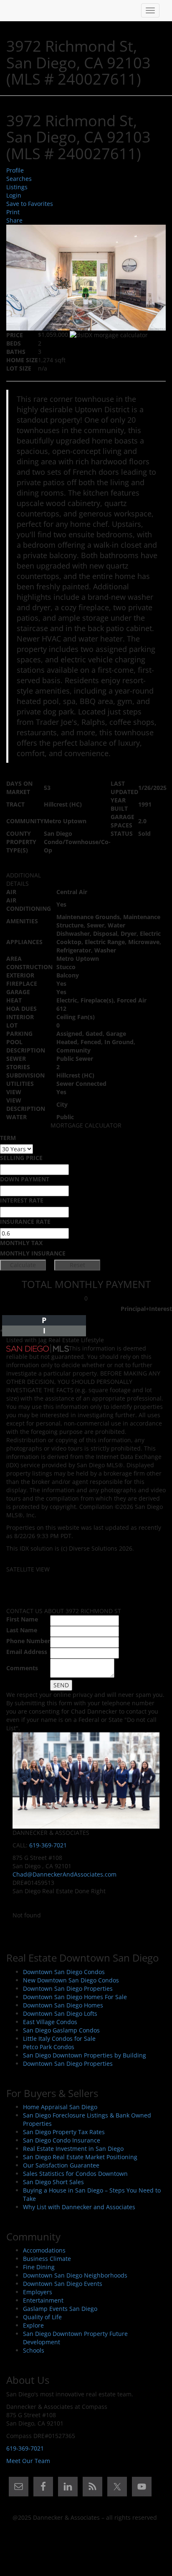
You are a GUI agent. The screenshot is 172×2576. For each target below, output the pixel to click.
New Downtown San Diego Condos (71, 1980)
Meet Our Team (28, 2461)
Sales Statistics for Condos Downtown (75, 2174)
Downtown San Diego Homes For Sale (75, 1997)
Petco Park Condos (49, 2047)
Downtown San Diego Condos (64, 1972)
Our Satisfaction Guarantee (61, 2165)
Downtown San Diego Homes (63, 2005)
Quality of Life (42, 2317)
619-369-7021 (48, 1845)
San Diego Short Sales (53, 2182)
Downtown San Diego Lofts (60, 2013)
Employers (38, 2292)
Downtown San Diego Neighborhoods (75, 2275)
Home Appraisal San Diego (60, 2107)
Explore (33, 2325)
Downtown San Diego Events (63, 2284)
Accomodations (44, 2250)
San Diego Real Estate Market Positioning (80, 2157)
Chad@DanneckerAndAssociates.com (64, 1874)
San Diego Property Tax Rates (64, 2132)
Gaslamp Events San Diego (60, 2309)
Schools (34, 2350)
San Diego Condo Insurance (62, 2140)
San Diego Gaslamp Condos (61, 2030)
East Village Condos (50, 2022)
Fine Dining (39, 2267)
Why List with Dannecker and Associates (79, 2207)
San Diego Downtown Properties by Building (85, 2055)
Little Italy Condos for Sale (59, 2038)
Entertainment (43, 2300)
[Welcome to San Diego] (13, 10)
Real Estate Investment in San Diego (73, 2149)
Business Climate (47, 2259)
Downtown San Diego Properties (68, 1988)
